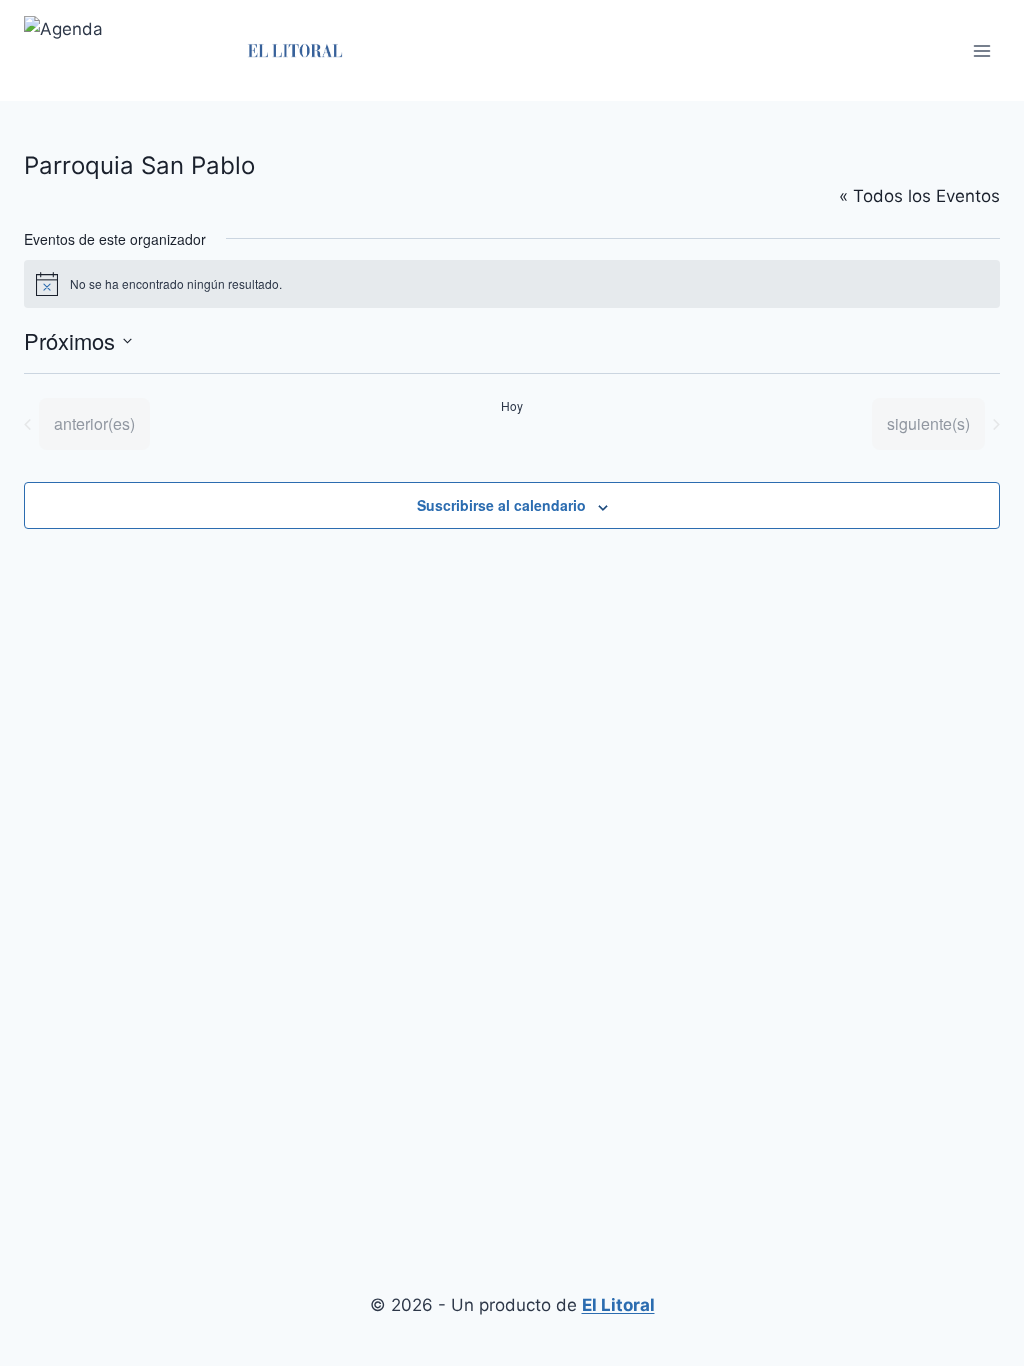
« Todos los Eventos (919, 196)
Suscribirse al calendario (501, 505)
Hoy (512, 406)
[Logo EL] (294, 50)
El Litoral (618, 1305)
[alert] (512, 284)
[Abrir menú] (981, 50)
